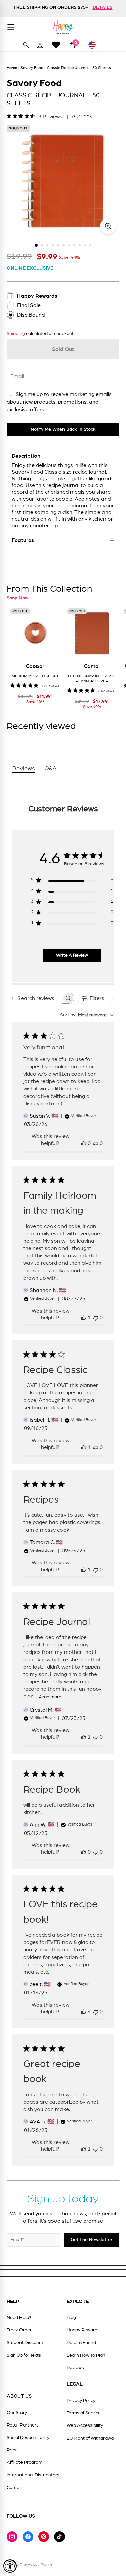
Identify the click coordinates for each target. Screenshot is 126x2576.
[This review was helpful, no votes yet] (84, 1143)
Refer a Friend (81, 2343)
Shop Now (17, 598)
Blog (71, 2318)
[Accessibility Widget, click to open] (10, 2566)
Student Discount (25, 2343)
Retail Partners (23, 2425)
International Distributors (33, 2475)
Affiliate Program (25, 2462)
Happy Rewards (83, 2330)
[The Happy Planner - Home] (63, 27)
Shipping (16, 334)
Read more (50, 1697)
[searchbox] (37, 998)
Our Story (17, 2413)
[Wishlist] (56, 45)
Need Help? (19, 2318)
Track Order (19, 2330)
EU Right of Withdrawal (91, 2438)
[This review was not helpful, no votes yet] (96, 1143)
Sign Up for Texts (24, 2355)
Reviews (75, 2368)
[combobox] (87, 1015)
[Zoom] (108, 226)
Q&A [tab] (51, 769)
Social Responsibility (28, 2438)
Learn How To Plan (86, 2355)
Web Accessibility (85, 2425)
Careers (15, 2488)
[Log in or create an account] (40, 45)
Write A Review (72, 955)
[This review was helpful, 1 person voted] (84, 1318)
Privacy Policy (81, 2401)
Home (12, 68)
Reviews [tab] (24, 769)
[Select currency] (95, 45)
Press (13, 2450)
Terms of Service (84, 2413)
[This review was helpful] (84, 2012)
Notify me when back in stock (63, 429)
